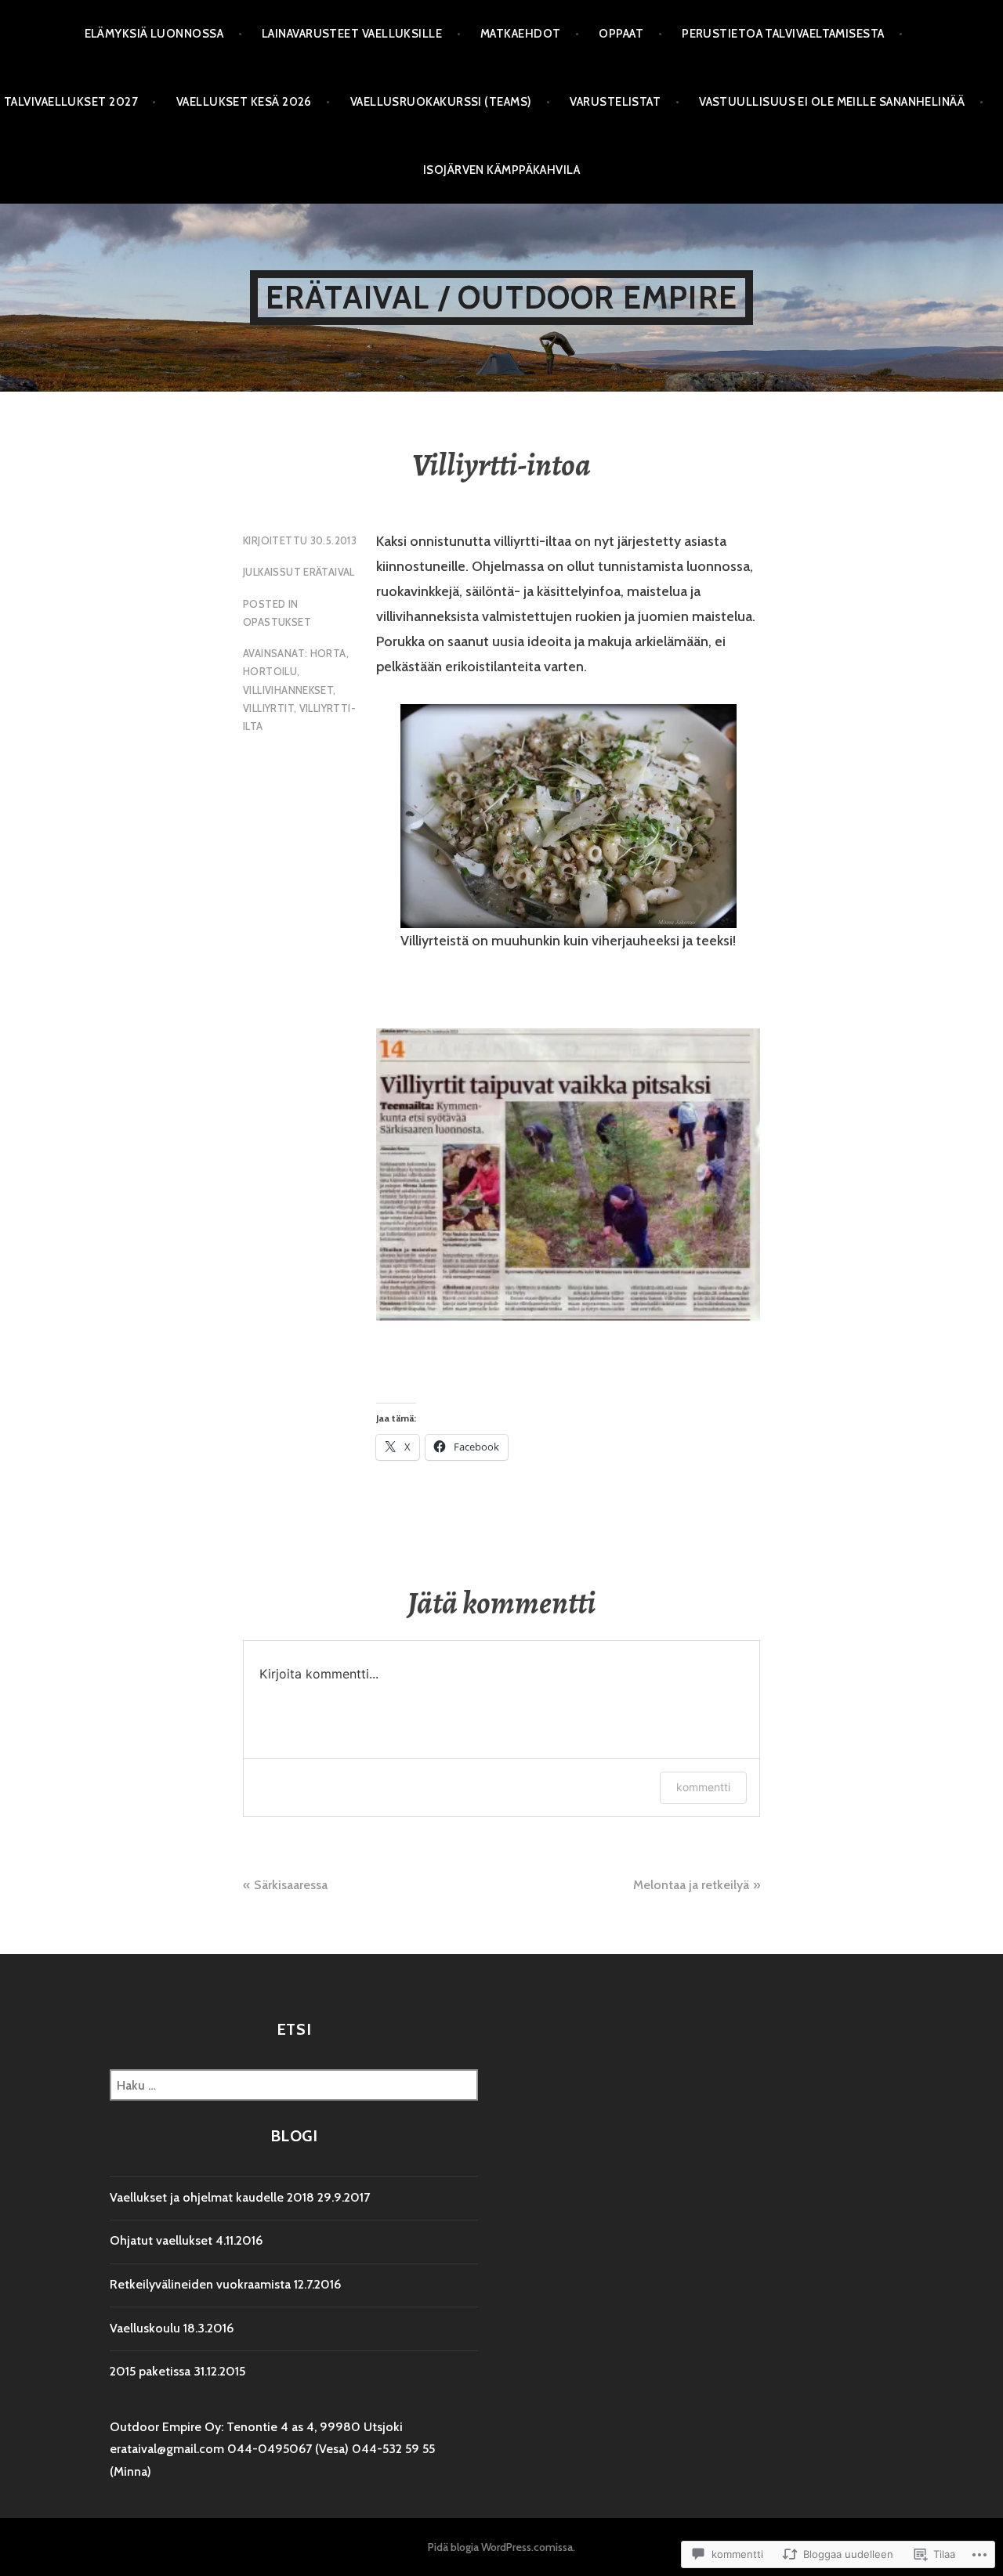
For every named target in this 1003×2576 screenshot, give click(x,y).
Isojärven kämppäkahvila (501, 170)
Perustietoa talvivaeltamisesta (783, 34)
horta (328, 653)
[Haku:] (294, 2085)
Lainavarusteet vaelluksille (352, 34)
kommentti (703, 1787)
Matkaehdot (521, 34)
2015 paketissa (150, 2371)
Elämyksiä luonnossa (154, 34)
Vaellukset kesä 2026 (244, 102)
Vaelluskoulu (145, 2328)
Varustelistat (615, 102)
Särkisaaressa (291, 1885)
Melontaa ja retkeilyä (691, 1885)
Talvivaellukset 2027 (71, 102)
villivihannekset (288, 690)
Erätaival (329, 572)
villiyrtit (268, 708)
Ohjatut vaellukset (161, 2240)
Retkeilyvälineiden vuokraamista (200, 2284)
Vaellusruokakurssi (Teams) (441, 102)
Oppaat (621, 34)
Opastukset (277, 622)
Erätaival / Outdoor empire (501, 297)
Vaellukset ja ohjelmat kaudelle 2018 (212, 2197)
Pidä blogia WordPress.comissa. (501, 2547)
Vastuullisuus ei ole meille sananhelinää (832, 102)
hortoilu (270, 671)
